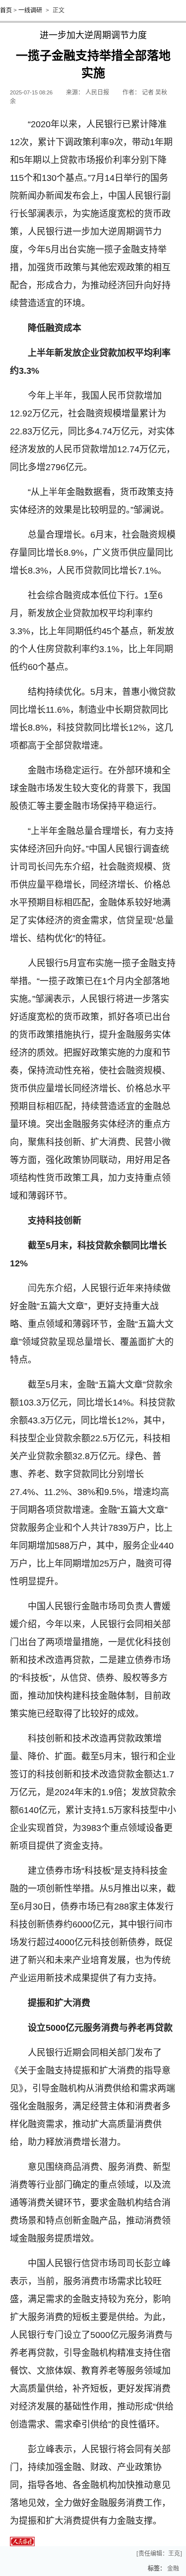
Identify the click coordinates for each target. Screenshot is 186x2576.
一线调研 (30, 10)
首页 (6, 10)
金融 (173, 2569)
